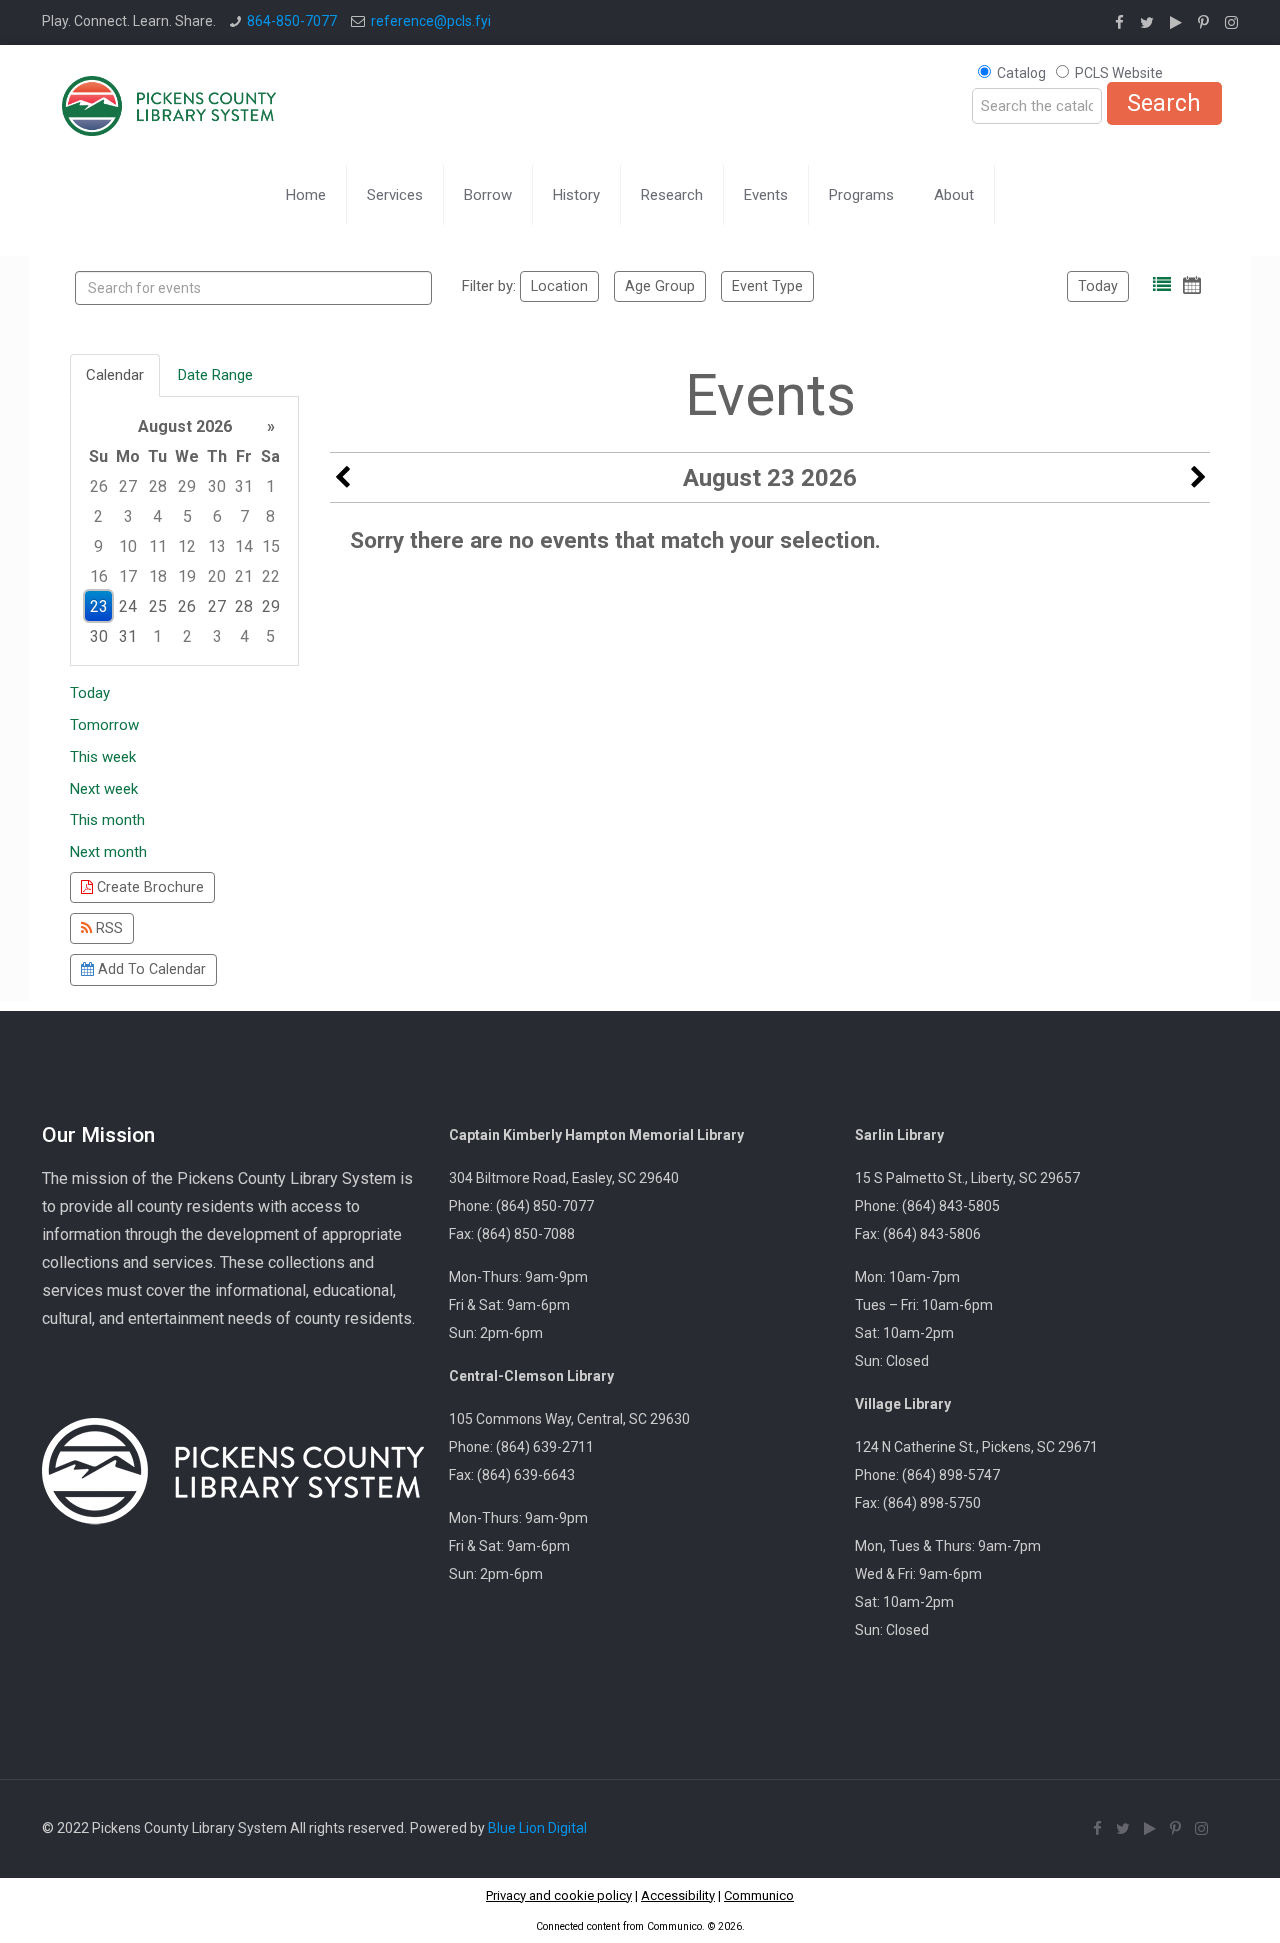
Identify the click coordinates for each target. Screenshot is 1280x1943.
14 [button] (244, 546)
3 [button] (128, 516)
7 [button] (244, 516)
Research (672, 195)
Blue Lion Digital (537, 1828)
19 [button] (187, 576)
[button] (1162, 285)
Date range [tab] (215, 375)
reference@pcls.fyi (431, 21)
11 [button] (158, 546)
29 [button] (187, 486)
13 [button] (217, 546)
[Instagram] (1231, 23)
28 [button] (158, 486)
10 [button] (128, 546)
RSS (107, 928)
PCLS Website (1119, 73)
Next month (108, 852)
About (954, 195)
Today (1098, 286)
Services (395, 195)
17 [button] (128, 576)
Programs (861, 195)
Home (306, 195)
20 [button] (217, 576)
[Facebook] (1119, 23)
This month (107, 820)
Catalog (1021, 73)
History (576, 195)
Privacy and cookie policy (559, 1895)
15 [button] (271, 546)
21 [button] (244, 576)
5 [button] (187, 516)
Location (559, 286)
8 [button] (270, 516)
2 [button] (98, 516)
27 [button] (128, 486)
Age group (660, 286)
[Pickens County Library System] (169, 105)
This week (103, 757)
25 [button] (158, 606)
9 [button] (98, 546)
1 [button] (270, 486)
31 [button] (244, 486)
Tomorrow (104, 725)
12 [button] (187, 546)
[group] (184, 531)
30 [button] (217, 486)
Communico (759, 1895)
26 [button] (99, 486)
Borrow (488, 195)
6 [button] (217, 516)
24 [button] (128, 606)
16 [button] (99, 576)
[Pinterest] (1203, 23)
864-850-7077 (292, 21)
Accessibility (678, 1895)
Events (766, 195)
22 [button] (271, 576)
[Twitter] (1147, 23)
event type (767, 286)
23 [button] (99, 606)
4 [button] (157, 516)
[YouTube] (1176, 23)
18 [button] (158, 576)
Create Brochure (148, 887)
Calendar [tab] (115, 375)
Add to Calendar (150, 969)
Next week (104, 789)
